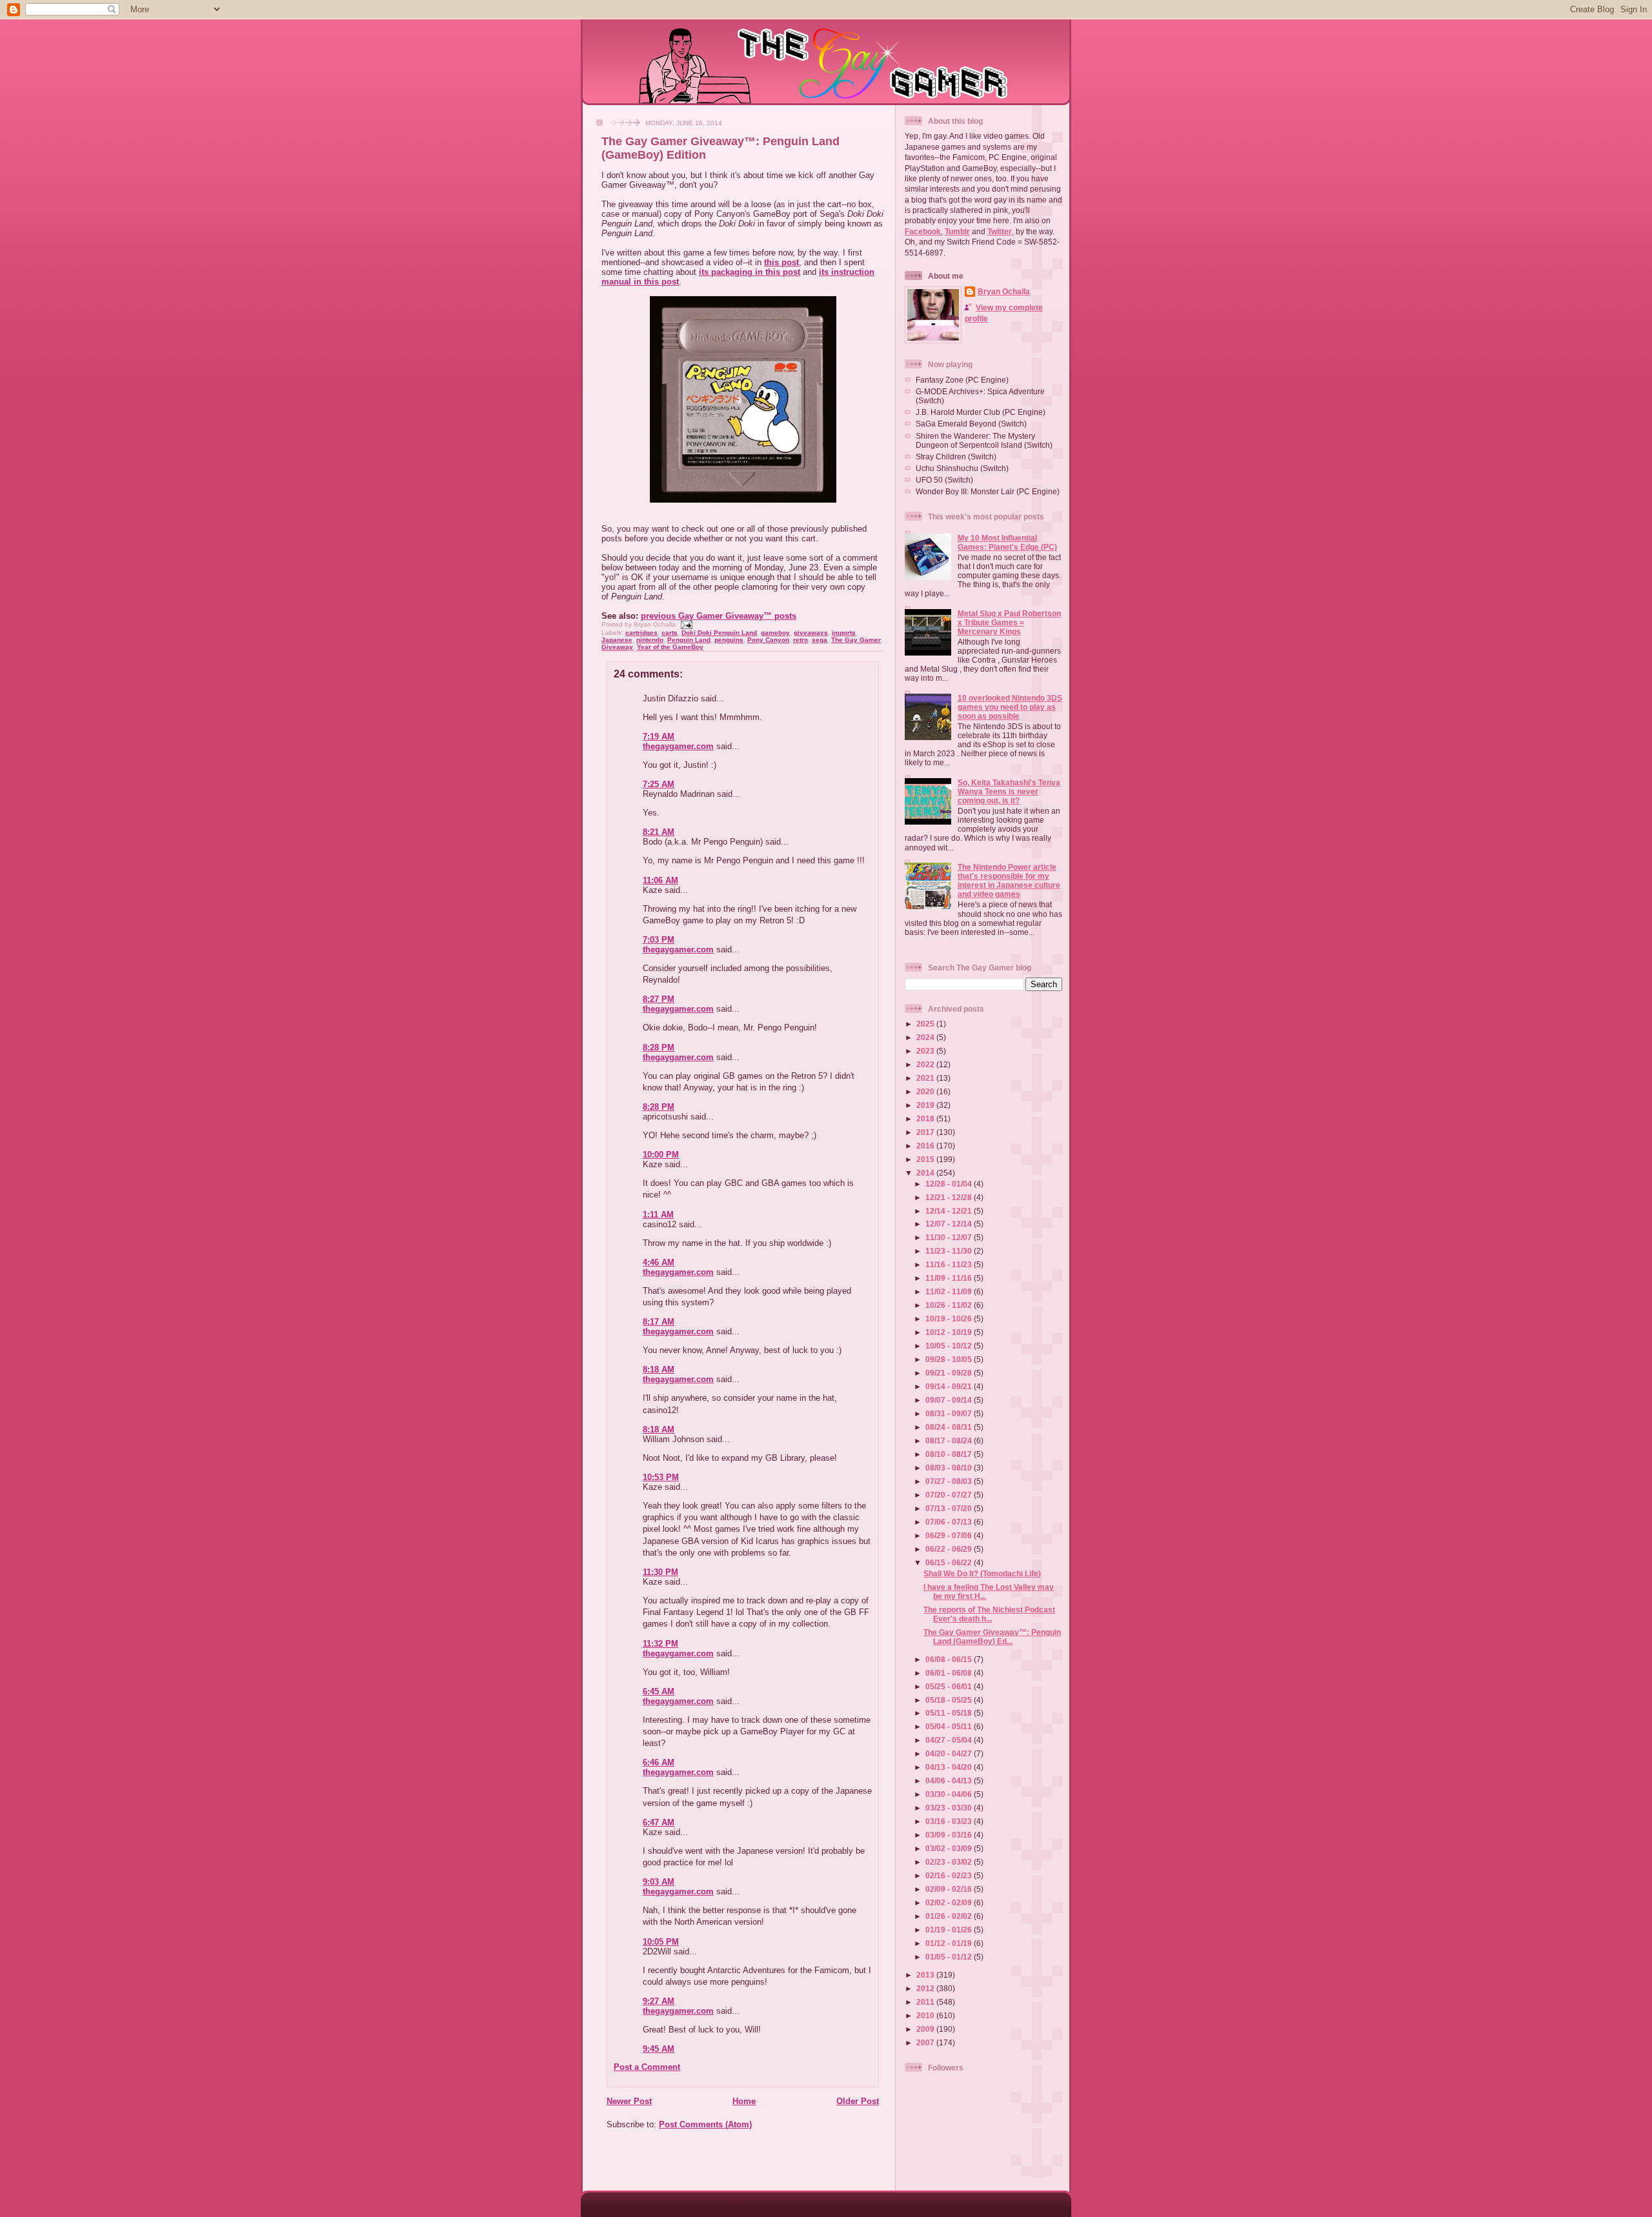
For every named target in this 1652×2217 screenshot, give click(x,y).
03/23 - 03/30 (950, 1808)
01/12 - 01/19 (950, 1943)
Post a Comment (647, 2067)
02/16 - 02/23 (950, 1875)
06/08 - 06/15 (950, 1659)
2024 (926, 1037)
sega (820, 640)
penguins (729, 640)
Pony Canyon (768, 640)
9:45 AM (659, 2049)
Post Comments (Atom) (705, 2124)
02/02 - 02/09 (950, 1902)
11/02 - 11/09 (950, 1291)
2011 (926, 2002)
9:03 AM (659, 1882)
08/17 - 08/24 (950, 1440)
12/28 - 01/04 (950, 1184)
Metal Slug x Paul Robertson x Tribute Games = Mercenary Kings (1009, 622)
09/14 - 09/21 (950, 1386)
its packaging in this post (750, 272)
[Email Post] (685, 624)
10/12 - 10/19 (950, 1332)
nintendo (650, 640)
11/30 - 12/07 (950, 1237)
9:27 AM (659, 2001)
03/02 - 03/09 (950, 1848)
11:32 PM (660, 1644)
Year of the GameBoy (670, 647)
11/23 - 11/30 (950, 1251)
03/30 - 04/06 (950, 1794)
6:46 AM (659, 1762)
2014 (926, 1173)
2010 (926, 2015)
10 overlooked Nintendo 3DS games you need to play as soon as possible (1010, 707)
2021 (926, 1078)
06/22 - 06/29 (950, 1549)
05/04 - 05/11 (950, 1726)
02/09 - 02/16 (950, 1889)
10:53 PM (661, 1477)
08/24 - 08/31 (950, 1427)
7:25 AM (659, 784)
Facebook (923, 231)
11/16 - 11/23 (950, 1264)
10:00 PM (661, 1155)
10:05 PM (661, 1942)
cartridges (641, 633)
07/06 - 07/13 (950, 1522)
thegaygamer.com (678, 746)
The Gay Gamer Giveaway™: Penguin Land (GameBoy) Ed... (992, 1637)
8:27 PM (659, 999)
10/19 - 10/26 (950, 1319)
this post (781, 262)
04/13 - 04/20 (950, 1767)
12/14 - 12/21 (950, 1211)
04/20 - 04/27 (950, 1753)
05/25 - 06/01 (950, 1686)
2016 (926, 1146)
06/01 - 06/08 (950, 1673)
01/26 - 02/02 (950, 1916)
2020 (926, 1091)
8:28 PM (659, 1048)
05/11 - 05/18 (950, 1713)
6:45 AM (659, 1691)
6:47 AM (659, 1822)
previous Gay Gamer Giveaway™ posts (719, 616)
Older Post (858, 2101)
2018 (926, 1119)
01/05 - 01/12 (950, 1957)
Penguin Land (689, 640)
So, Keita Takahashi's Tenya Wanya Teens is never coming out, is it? (1009, 791)
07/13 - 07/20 (950, 1508)
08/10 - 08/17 (950, 1454)
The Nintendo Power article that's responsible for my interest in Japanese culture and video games (1009, 880)
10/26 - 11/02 (950, 1305)
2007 (926, 2042)
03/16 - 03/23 (950, 1821)
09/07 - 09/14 (950, 1400)
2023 (926, 1051)
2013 (926, 1975)
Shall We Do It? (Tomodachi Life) (982, 1573)
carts (670, 633)
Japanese (617, 640)
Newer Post (629, 2101)
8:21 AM (659, 832)
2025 (926, 1024)
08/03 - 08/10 (950, 1468)
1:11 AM (658, 1215)
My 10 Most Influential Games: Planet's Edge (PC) (1007, 542)
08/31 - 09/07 (950, 1413)
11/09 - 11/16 (950, 1278)
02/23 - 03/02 (950, 1862)
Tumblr (957, 231)
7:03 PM (659, 940)
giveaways (811, 633)
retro (801, 640)
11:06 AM (660, 880)
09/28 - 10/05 (950, 1359)
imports (844, 633)
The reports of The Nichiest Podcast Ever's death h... (989, 1614)
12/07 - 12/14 (950, 1224)
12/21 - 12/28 (950, 1197)
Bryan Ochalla (1004, 291)
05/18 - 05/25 (950, 1700)
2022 (926, 1064)
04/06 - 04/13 (950, 1781)
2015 (926, 1159)
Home (744, 2101)
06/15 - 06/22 (950, 1562)
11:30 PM (660, 1572)
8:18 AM (659, 1369)
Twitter (1000, 231)
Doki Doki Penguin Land (719, 633)
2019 (926, 1105)
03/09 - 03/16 (950, 1835)
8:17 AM (659, 1322)
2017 (926, 1132)
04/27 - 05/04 (950, 1740)
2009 (926, 2029)
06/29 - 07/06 (950, 1535)
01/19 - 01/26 (950, 1930)
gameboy (775, 633)
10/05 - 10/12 (950, 1346)
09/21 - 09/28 (950, 1373)
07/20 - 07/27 (950, 1495)
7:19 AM (659, 737)
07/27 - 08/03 (950, 1481)
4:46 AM (659, 1262)
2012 (926, 1988)
